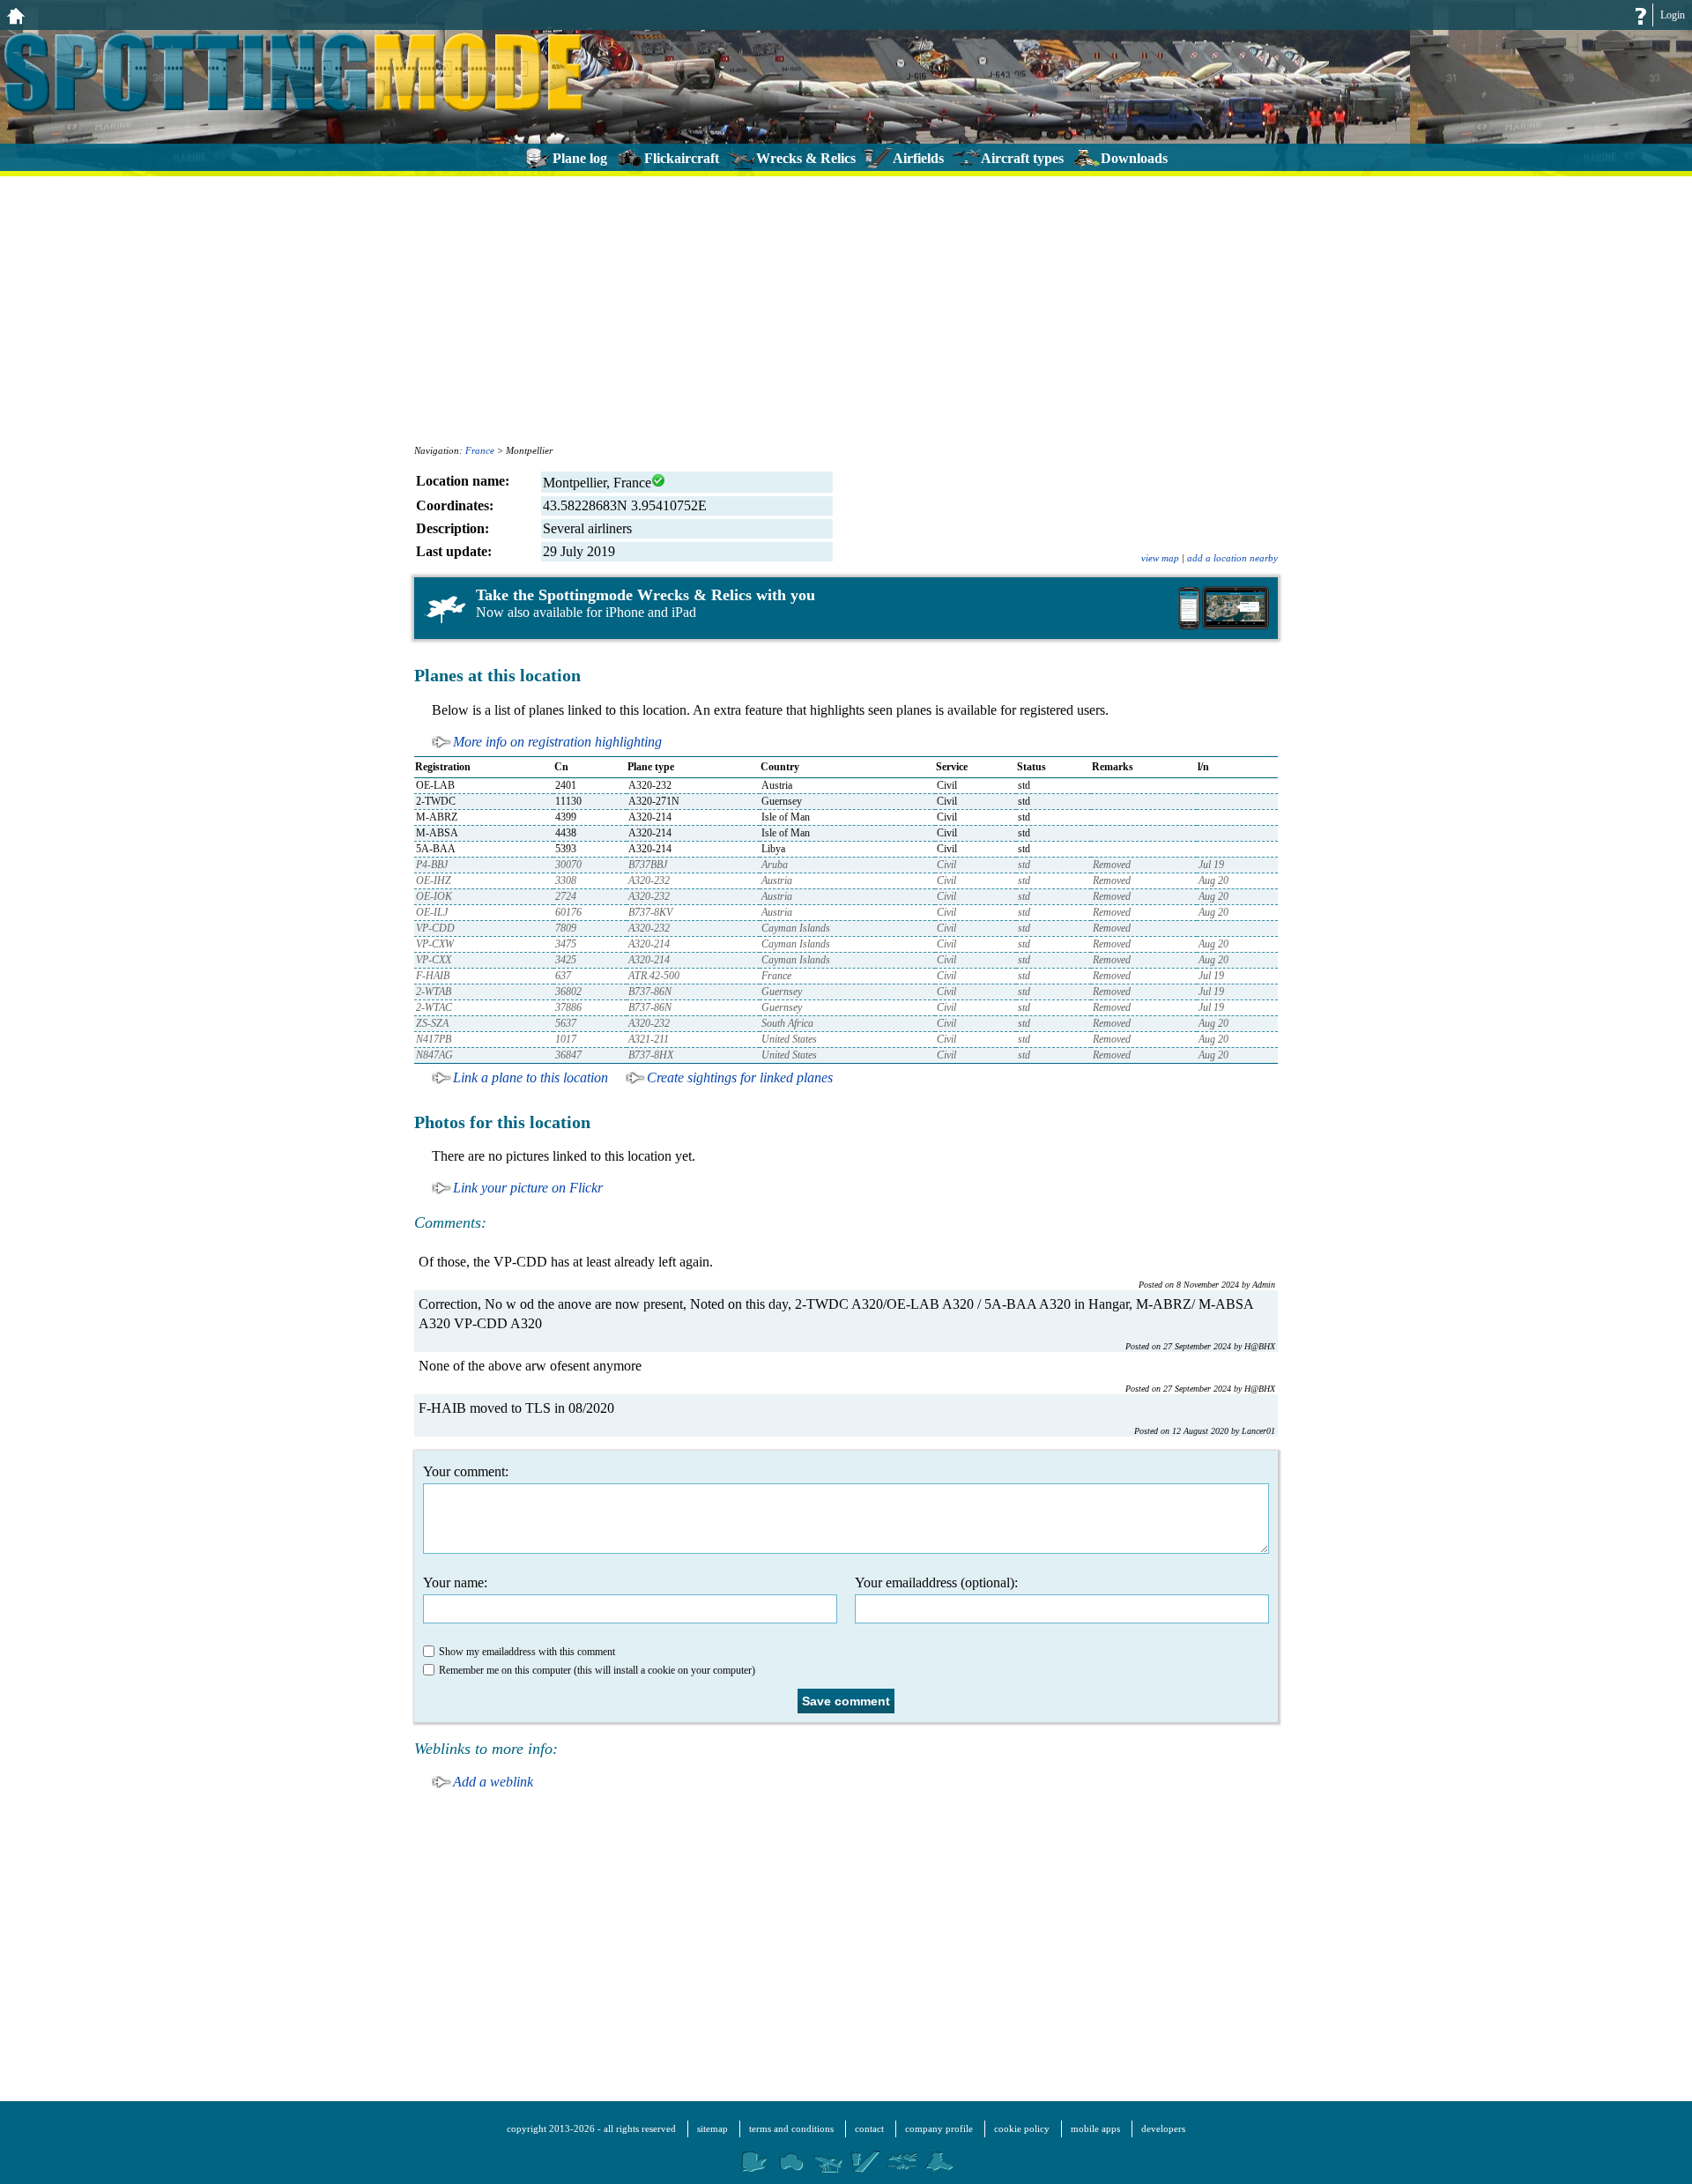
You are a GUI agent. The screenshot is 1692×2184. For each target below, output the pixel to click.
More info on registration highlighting (557, 742)
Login (1673, 15)
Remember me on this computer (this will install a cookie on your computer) (597, 1670)
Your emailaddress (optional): (936, 1582)
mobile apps (1095, 2128)
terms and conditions (791, 2128)
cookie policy (1022, 2128)
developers (1163, 2128)
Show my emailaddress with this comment (527, 1652)
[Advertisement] (846, 308)
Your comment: (466, 1471)
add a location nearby (1232, 558)
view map (1160, 558)
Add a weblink (493, 1782)
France (480, 450)
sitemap (712, 2128)
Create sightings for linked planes (740, 1077)
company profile (939, 2128)
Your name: (455, 1582)
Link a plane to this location (531, 1077)
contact (869, 2128)
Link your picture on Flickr (528, 1188)
